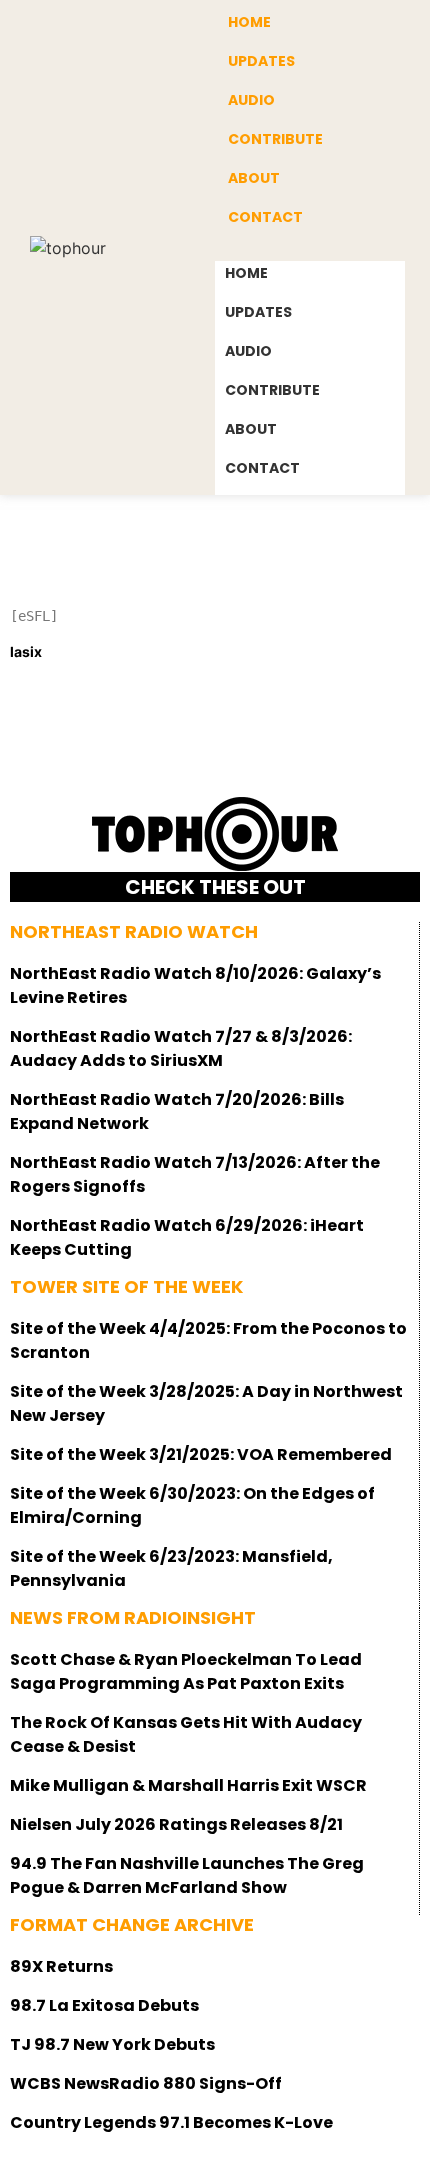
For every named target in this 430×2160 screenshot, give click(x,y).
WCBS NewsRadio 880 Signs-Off (146, 2083)
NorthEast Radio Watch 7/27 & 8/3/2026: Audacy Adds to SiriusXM (181, 1048)
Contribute (275, 139)
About (254, 178)
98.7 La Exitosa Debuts (104, 2005)
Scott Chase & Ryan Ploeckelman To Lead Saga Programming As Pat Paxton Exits (186, 1671)
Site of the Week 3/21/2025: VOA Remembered (201, 1454)
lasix (26, 651)
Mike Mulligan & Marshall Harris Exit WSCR (188, 1785)
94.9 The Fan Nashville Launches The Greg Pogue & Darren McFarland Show (187, 1875)
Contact (265, 217)
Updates (261, 61)
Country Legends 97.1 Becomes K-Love (171, 2122)
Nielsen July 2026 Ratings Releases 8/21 (176, 1824)
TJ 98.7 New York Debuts (112, 2044)
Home (246, 273)
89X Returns (61, 1966)
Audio (251, 100)
